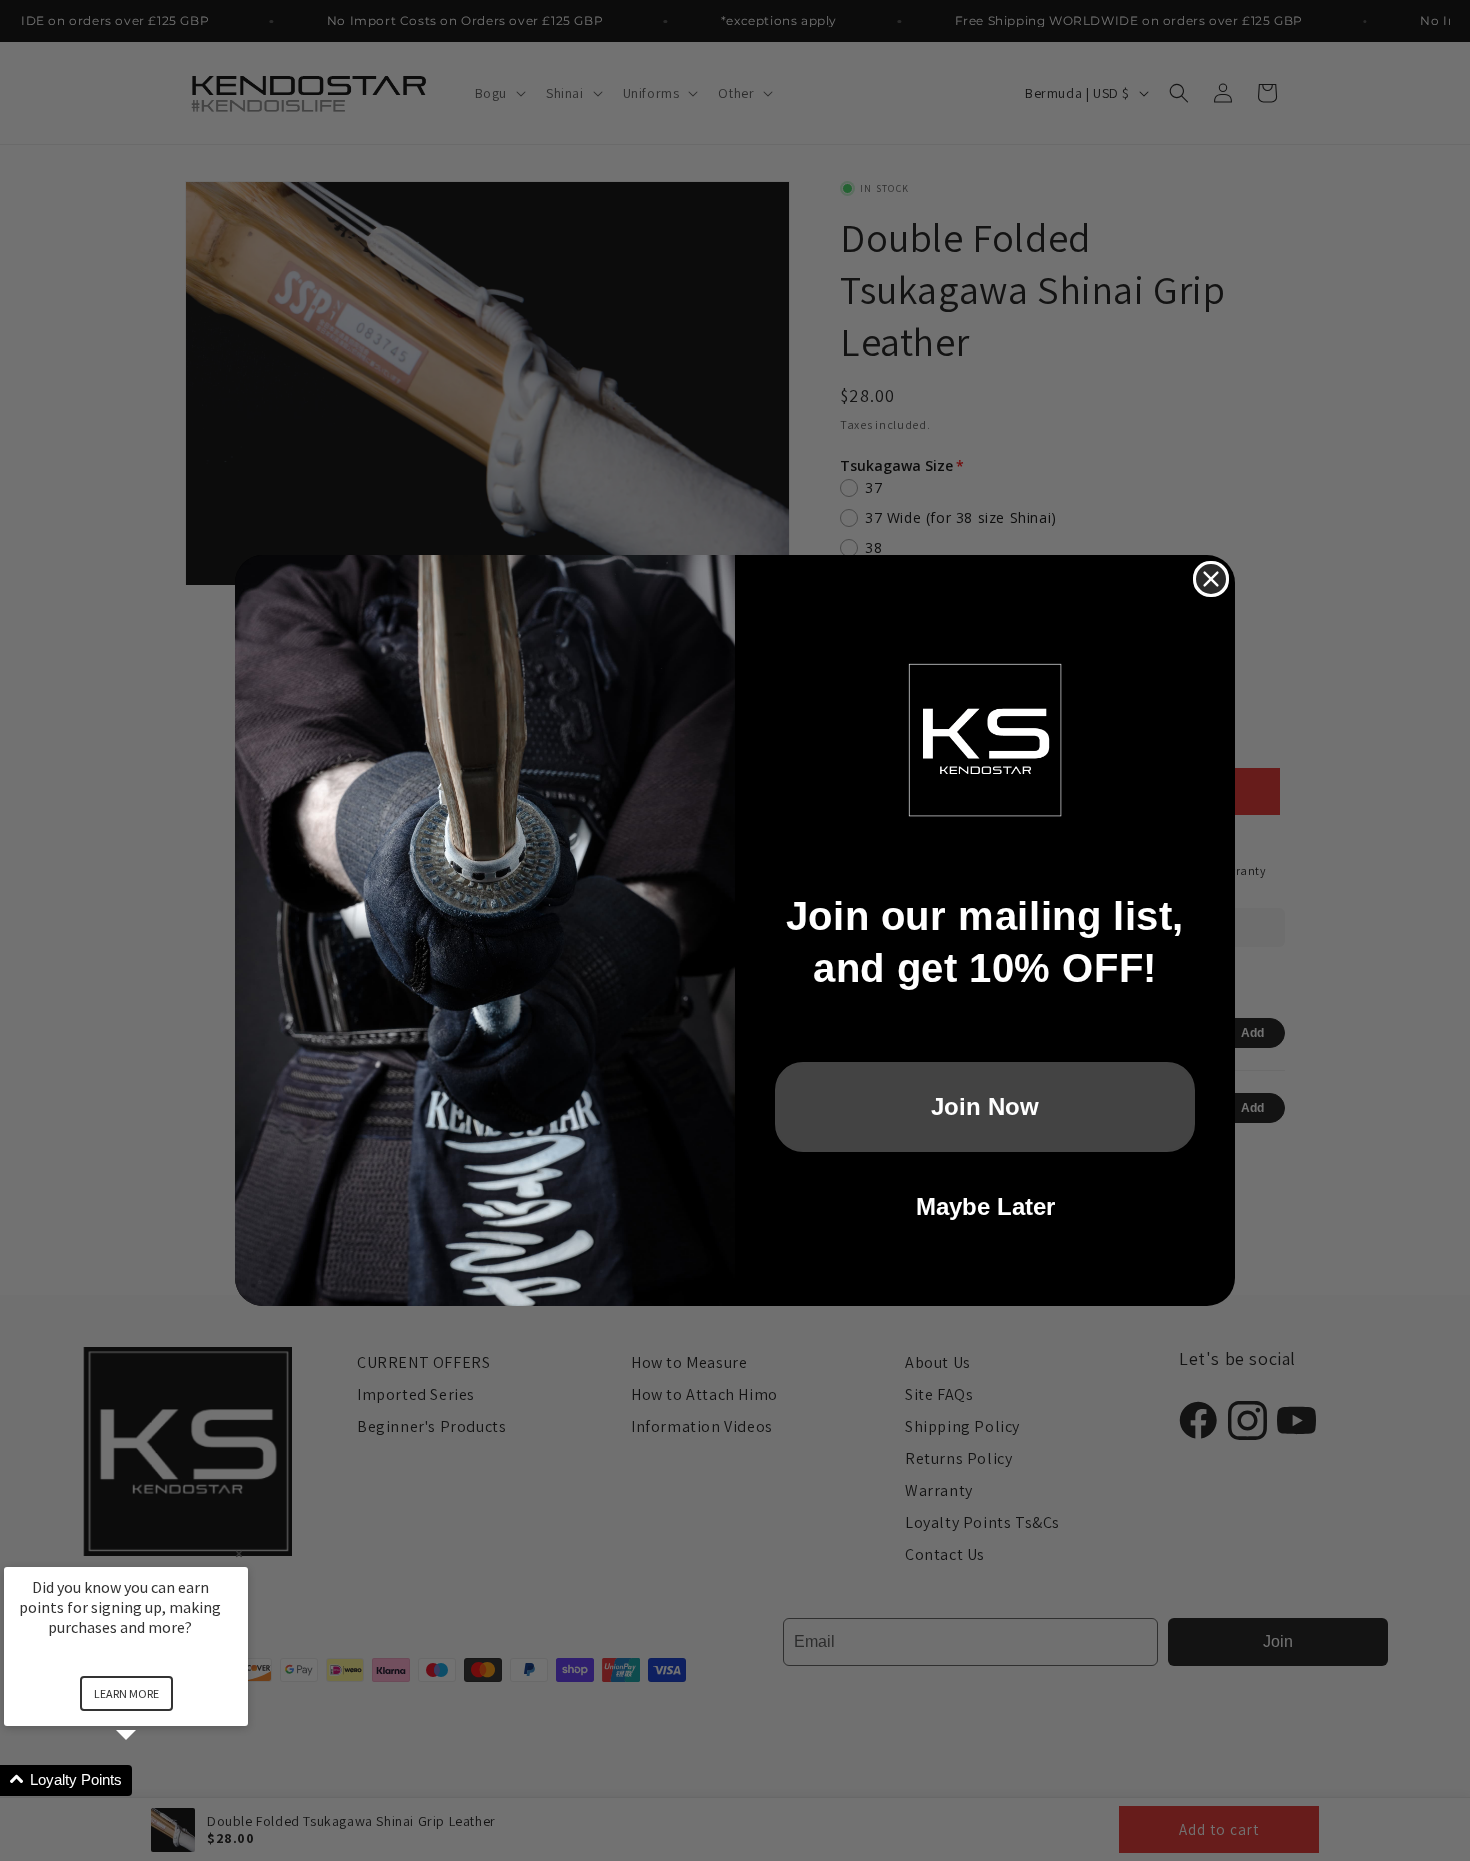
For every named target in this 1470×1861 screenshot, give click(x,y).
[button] (150, 1780)
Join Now (985, 1106)
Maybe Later (985, 1206)
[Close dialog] (1211, 579)
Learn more (126, 1693)
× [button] (239, 1553)
